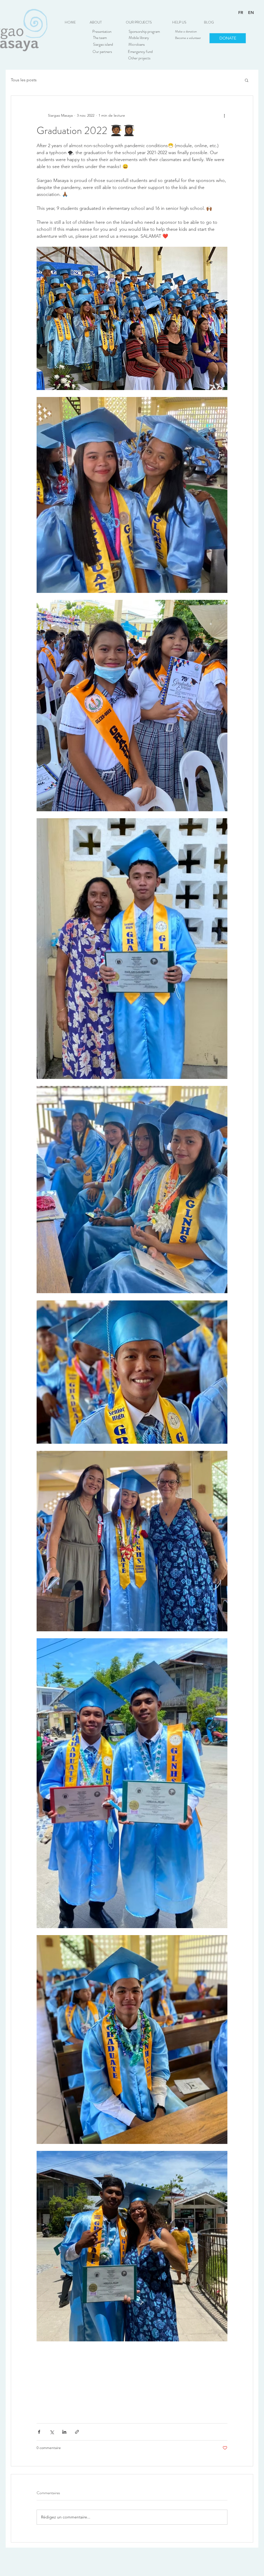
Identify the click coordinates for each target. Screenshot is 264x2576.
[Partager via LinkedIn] (64, 2432)
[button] (139, 22)
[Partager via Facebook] (39, 2432)
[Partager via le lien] (77, 2432)
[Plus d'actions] (224, 115)
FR (241, 13)
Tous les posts (24, 80)
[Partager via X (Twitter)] (52, 2432)
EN (251, 13)
